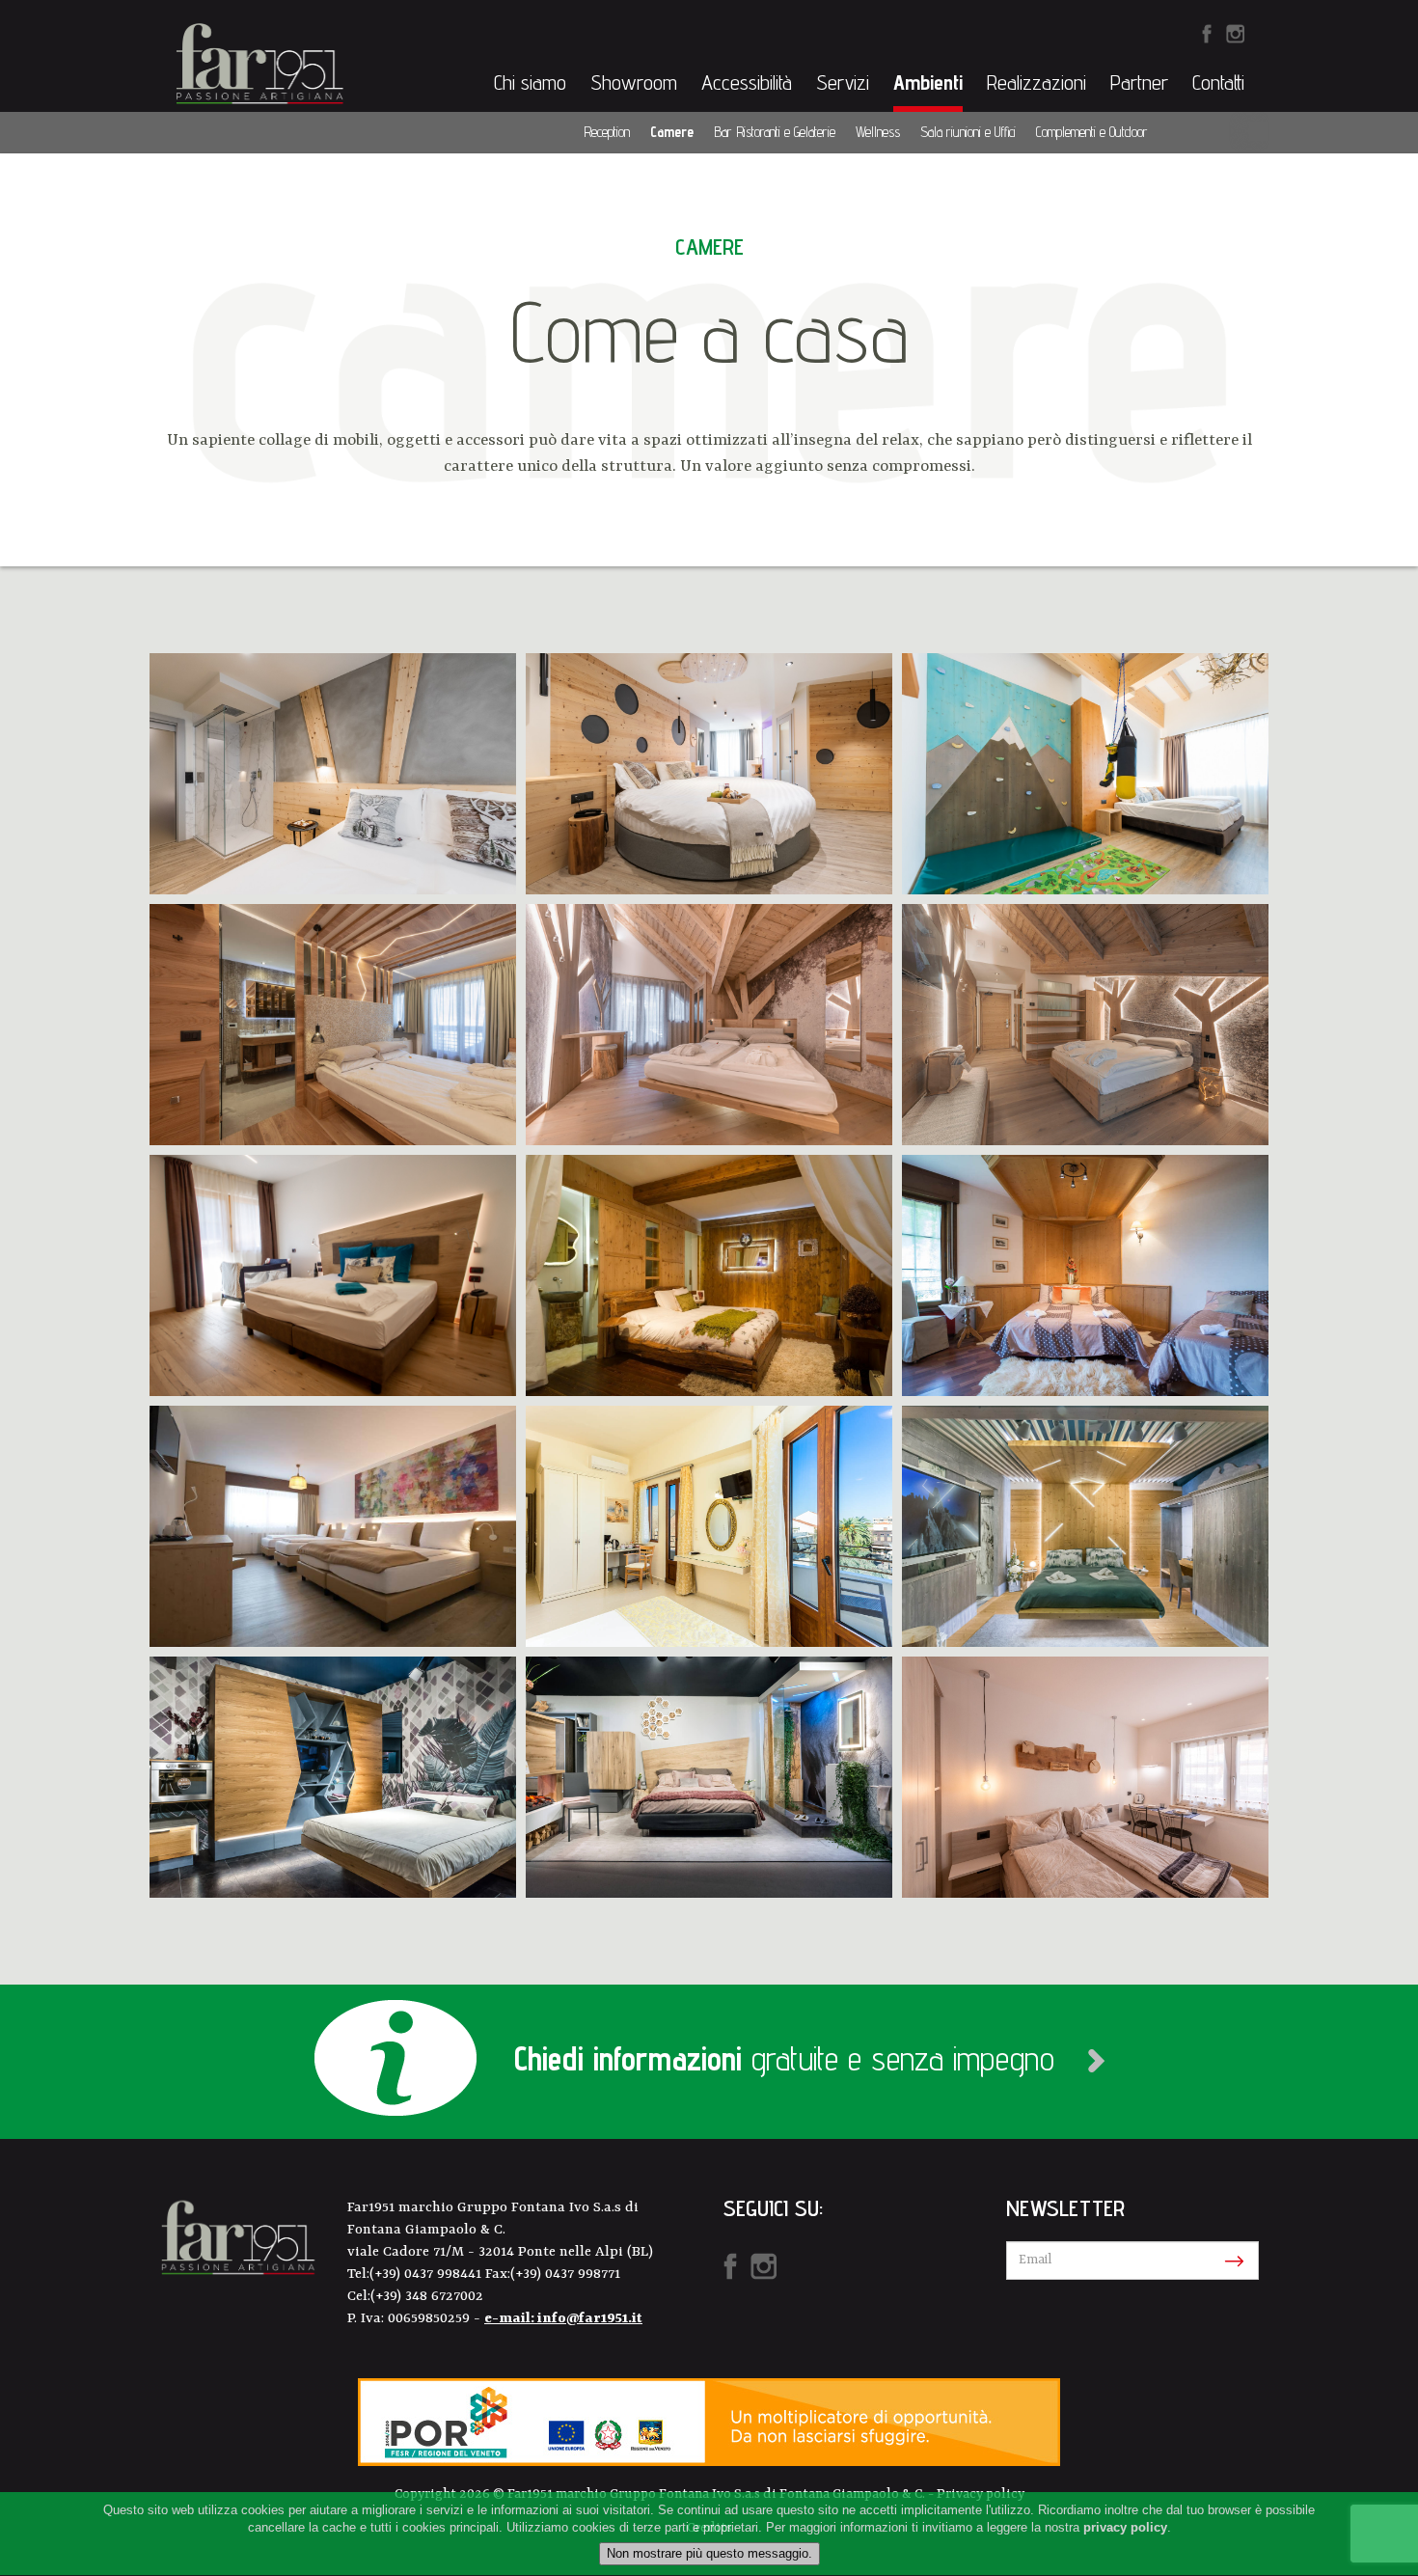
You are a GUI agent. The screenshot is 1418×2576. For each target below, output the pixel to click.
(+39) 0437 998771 (565, 2275)
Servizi (843, 82)
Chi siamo (530, 82)
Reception (607, 132)
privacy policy (1125, 2528)
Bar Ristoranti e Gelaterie (775, 132)
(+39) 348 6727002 (427, 2297)
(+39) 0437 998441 (427, 2275)
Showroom (634, 82)
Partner (1139, 82)
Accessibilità (747, 82)
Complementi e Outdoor (1092, 132)
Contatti (1218, 82)
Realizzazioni (1036, 82)
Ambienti (928, 82)
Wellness (878, 132)
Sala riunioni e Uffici (968, 132)
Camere (672, 132)
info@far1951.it (590, 2319)
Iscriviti (1230, 2261)
